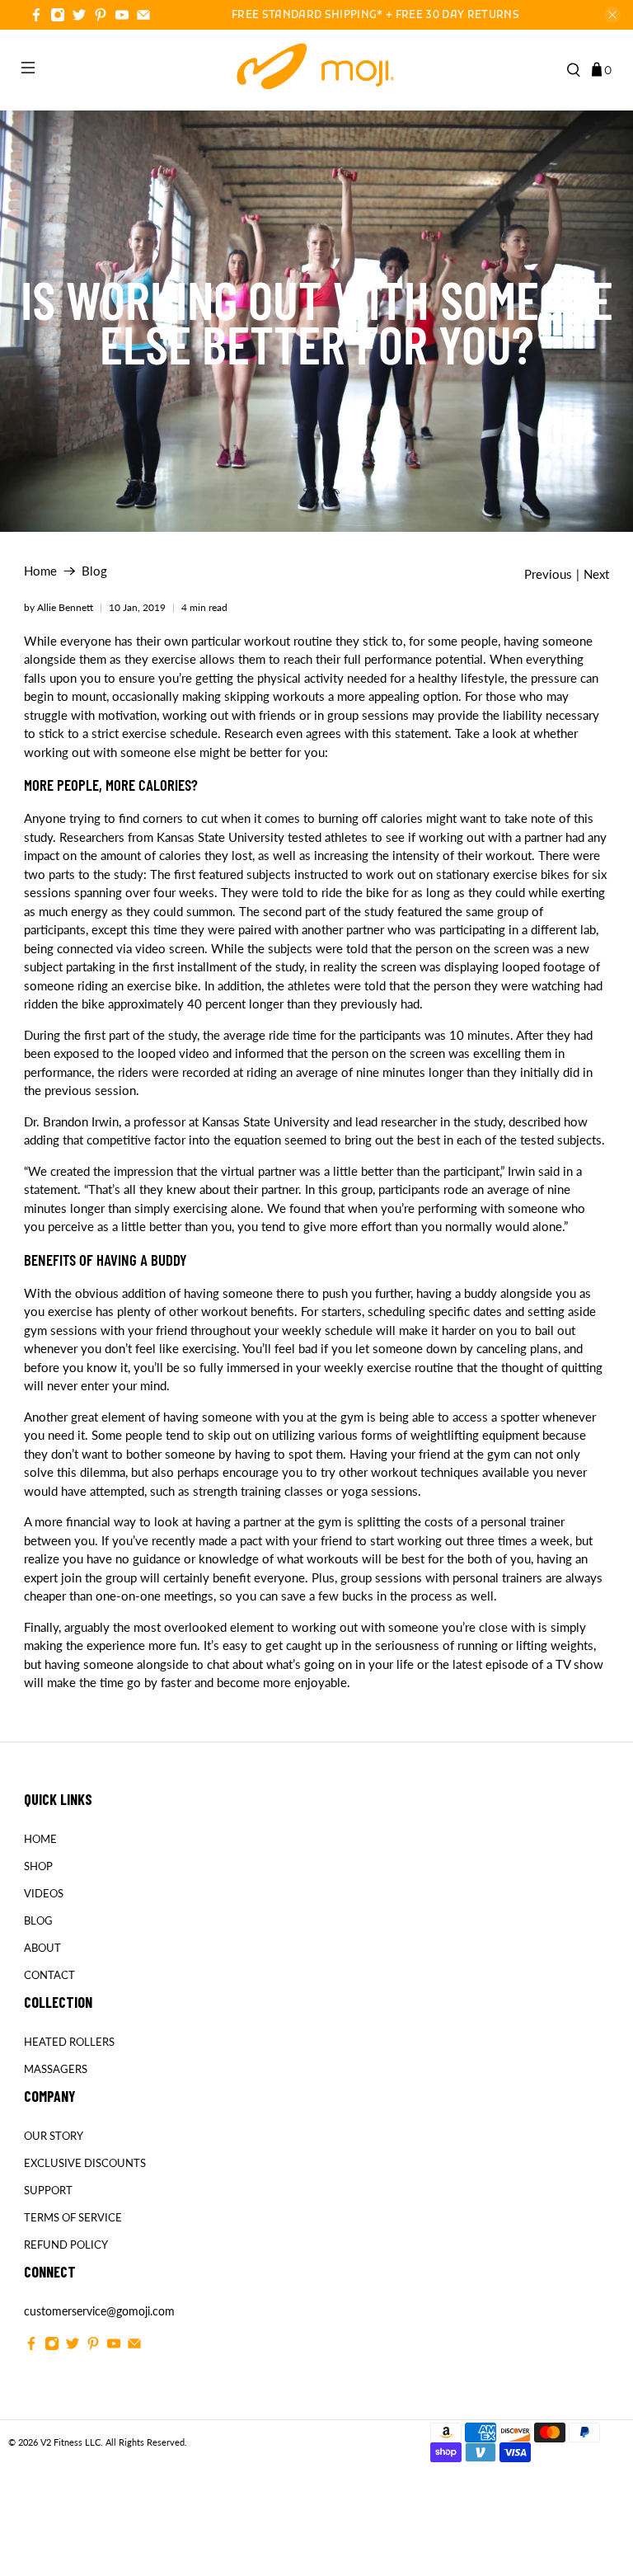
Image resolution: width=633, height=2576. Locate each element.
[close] (612, 15)
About (42, 1948)
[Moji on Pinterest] (101, 17)
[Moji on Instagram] (58, 17)
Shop (38, 1866)
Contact (49, 1975)
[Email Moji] (143, 17)
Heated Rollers (69, 2042)
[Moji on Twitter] (79, 17)
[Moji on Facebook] (36, 17)
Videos (44, 1893)
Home (40, 571)
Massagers (56, 2069)
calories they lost (206, 855)
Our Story (54, 2136)
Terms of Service (73, 2217)
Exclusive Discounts (85, 2163)
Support (48, 2190)
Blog (94, 571)
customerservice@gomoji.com (99, 2311)
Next (596, 574)
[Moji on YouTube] (122, 17)
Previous (548, 574)
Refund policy (66, 2245)
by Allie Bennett (59, 607)
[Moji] (316, 70)
